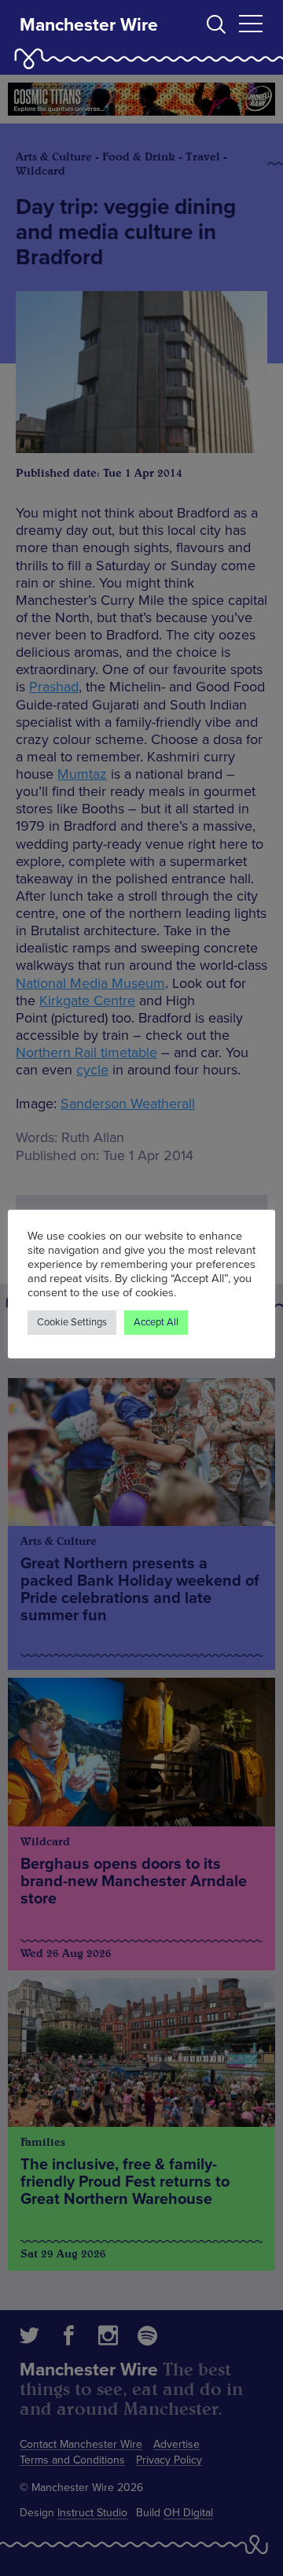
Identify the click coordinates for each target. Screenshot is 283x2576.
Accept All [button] (156, 1322)
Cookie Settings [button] (72, 1322)
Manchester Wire (89, 25)
